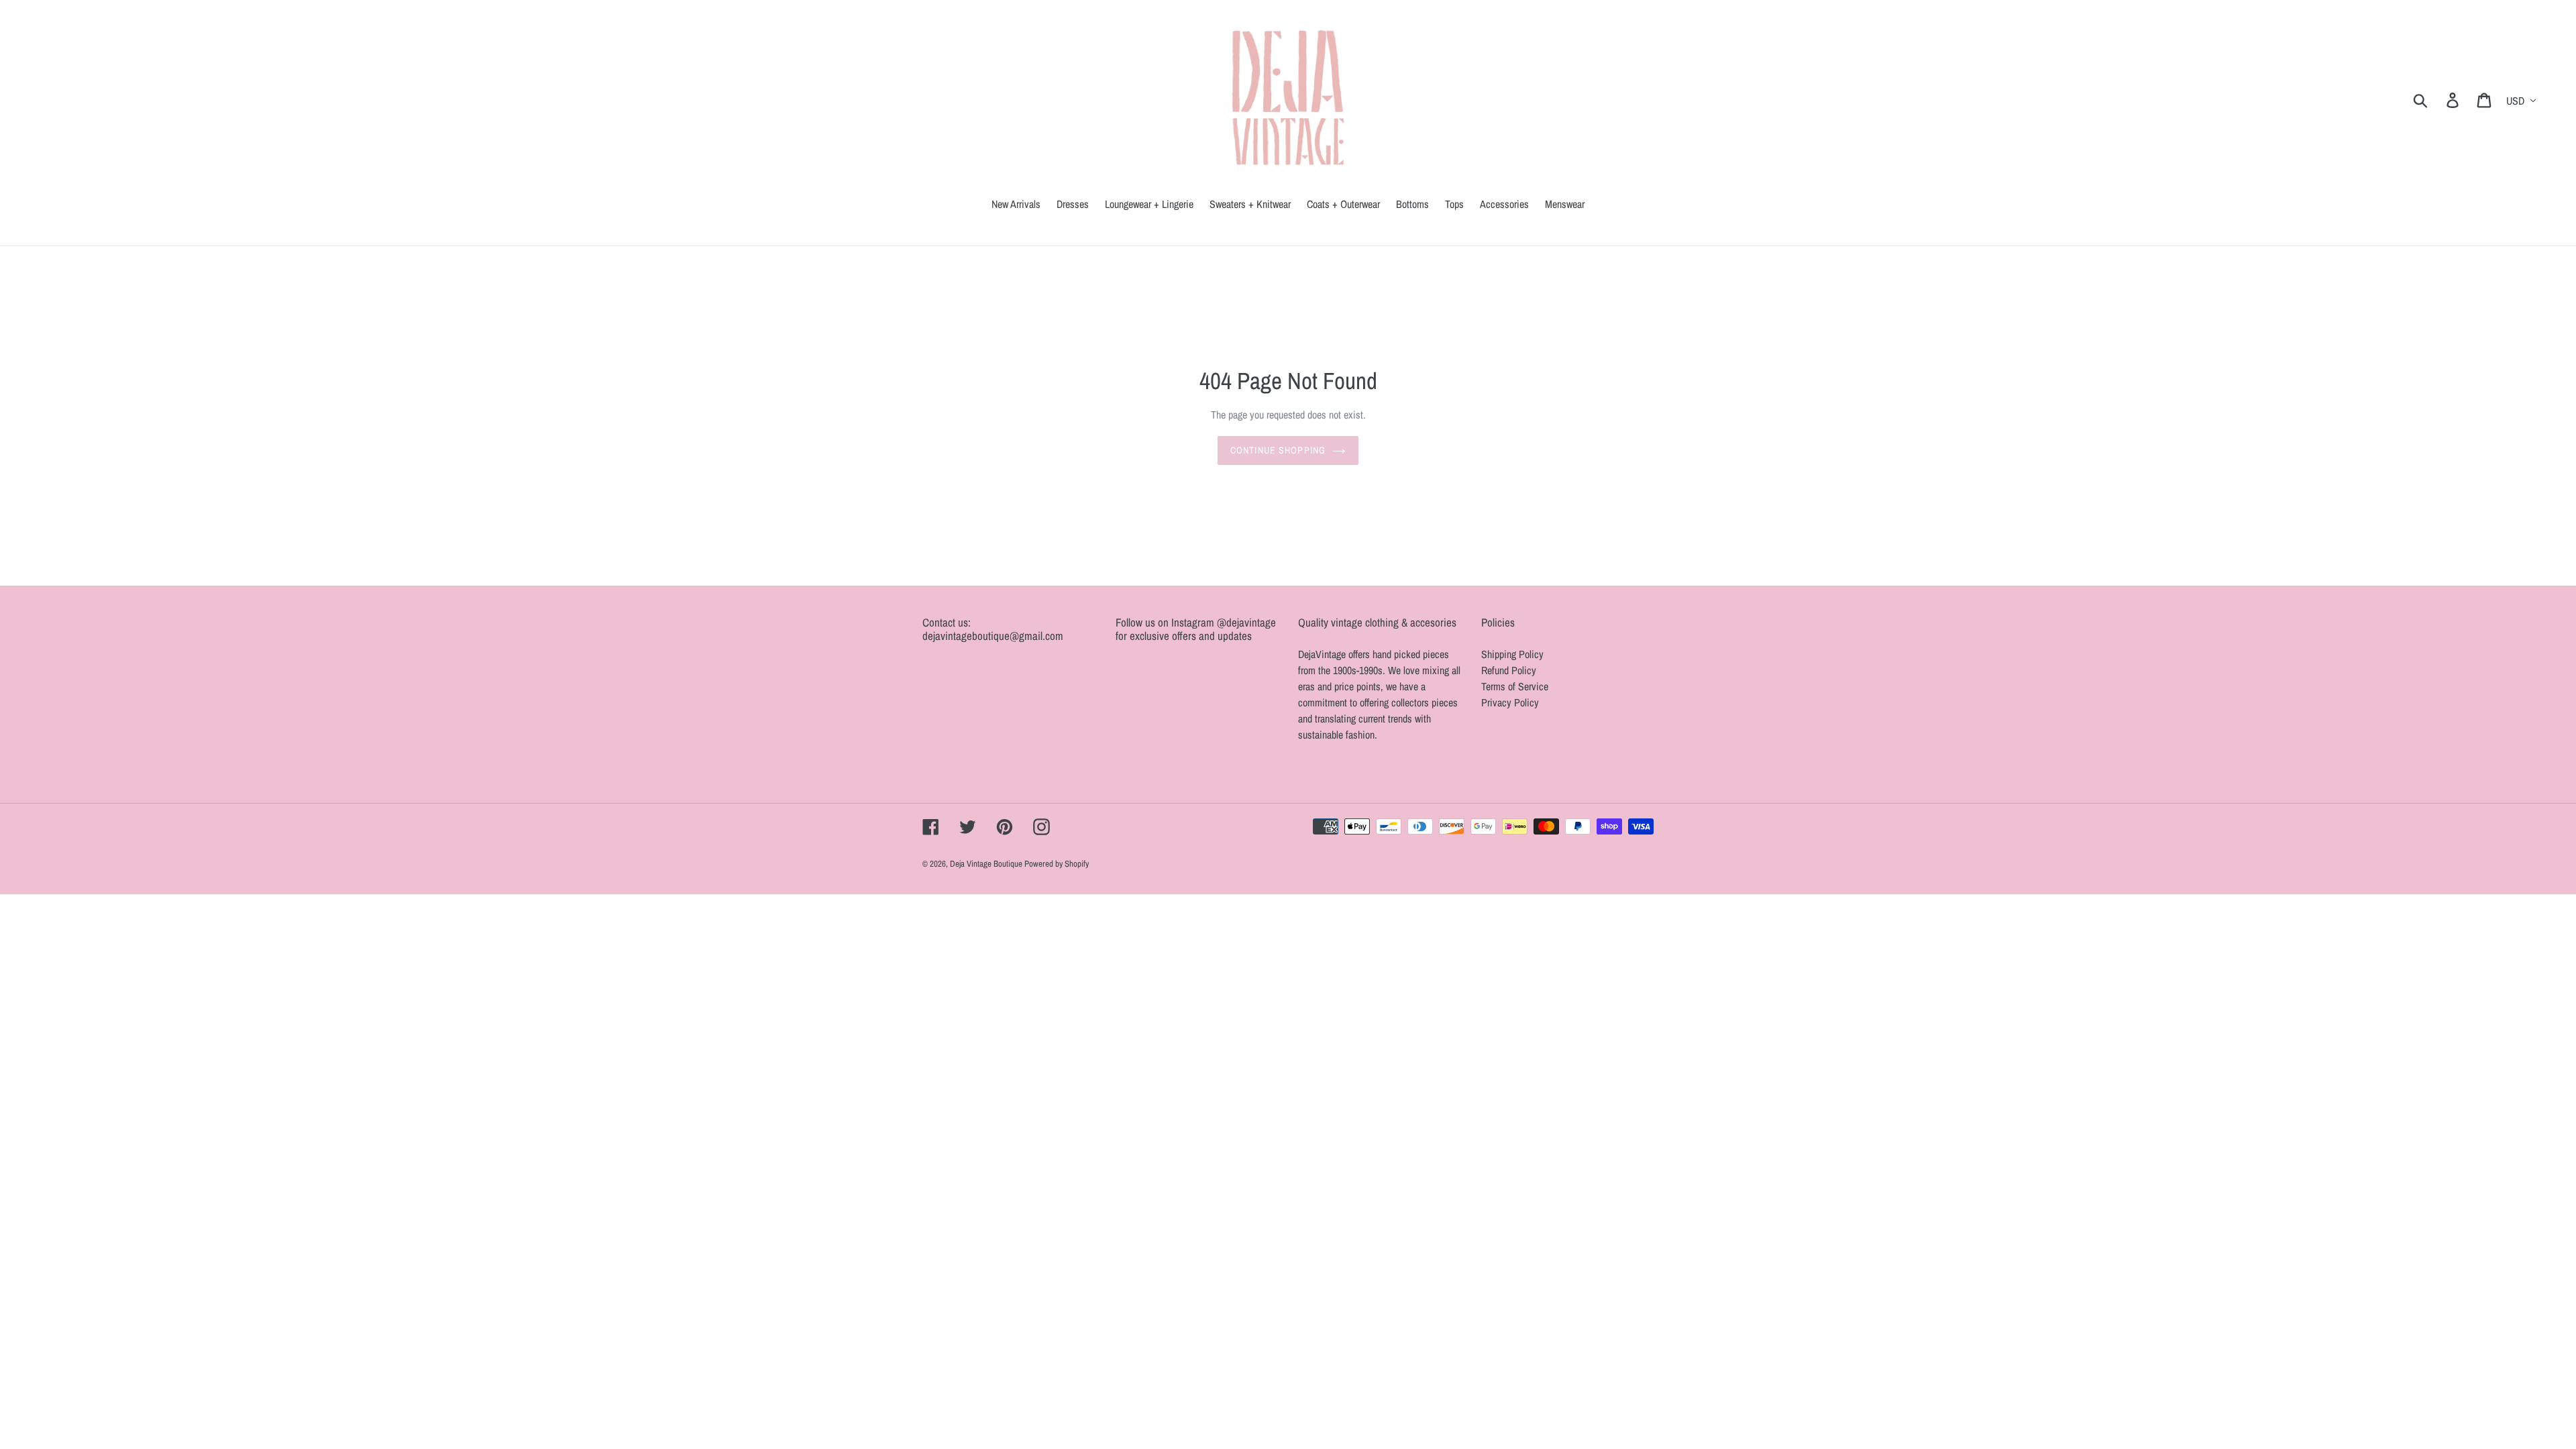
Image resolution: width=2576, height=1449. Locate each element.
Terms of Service (1515, 686)
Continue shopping (1278, 450)
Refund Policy (1509, 670)
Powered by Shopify (1057, 864)
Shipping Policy (1512, 654)
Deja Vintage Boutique (987, 864)
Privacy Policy (1510, 702)
